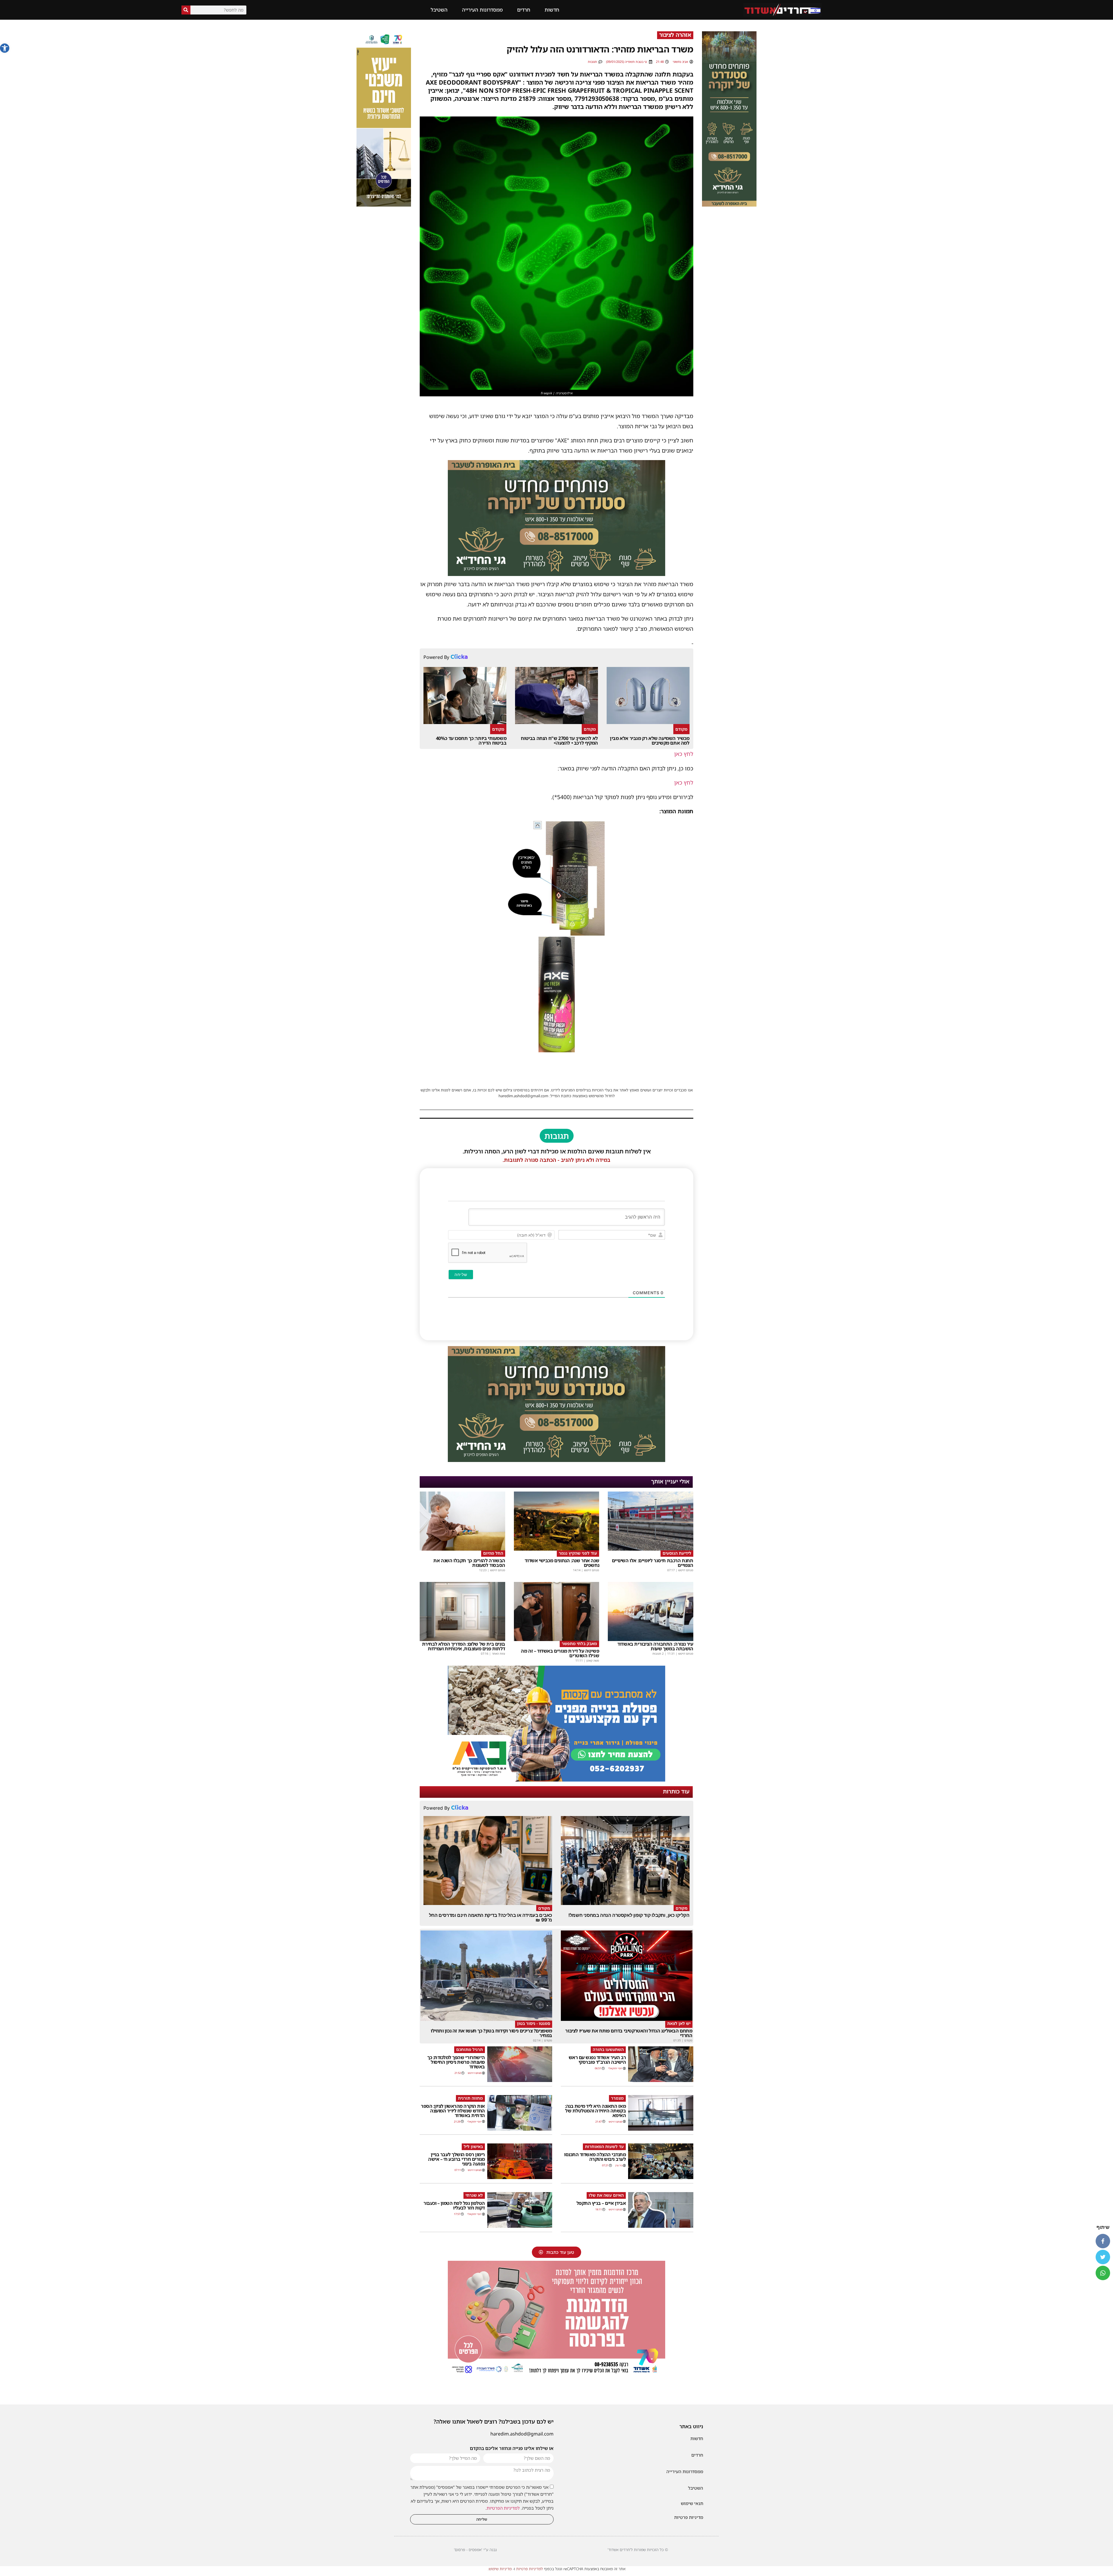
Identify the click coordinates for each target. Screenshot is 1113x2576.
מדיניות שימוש (500, 2569)
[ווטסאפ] (1103, 2273)
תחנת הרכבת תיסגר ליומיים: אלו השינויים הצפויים (653, 1563)
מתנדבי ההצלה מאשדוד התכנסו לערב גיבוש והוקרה (595, 2157)
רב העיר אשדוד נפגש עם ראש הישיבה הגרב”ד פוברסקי (597, 2060)
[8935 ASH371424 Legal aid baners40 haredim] (384, 205)
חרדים (524, 10)
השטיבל (439, 10)
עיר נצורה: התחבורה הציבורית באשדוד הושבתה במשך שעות (655, 1646)
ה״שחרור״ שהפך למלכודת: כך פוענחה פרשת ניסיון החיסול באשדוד (456, 2062)
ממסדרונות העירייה (482, 10)
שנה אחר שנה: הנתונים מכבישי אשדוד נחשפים (562, 1563)
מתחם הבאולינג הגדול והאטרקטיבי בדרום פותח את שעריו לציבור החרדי (629, 2033)
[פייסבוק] (1103, 2241)
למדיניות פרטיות (530, 2569)
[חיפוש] (186, 10)
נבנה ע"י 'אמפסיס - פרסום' (475, 2550)
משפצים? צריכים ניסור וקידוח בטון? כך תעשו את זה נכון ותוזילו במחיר (491, 2033)
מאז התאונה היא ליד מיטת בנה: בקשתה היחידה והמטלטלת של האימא (595, 2111)
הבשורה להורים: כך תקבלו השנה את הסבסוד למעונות (469, 1563)
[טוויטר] (1103, 2257)
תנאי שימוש (692, 2503)
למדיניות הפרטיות (503, 2508)
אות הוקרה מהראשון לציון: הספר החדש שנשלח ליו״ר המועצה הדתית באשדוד (453, 2111)
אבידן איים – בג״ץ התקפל (601, 2203)
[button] (5, 48)
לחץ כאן (684, 754)
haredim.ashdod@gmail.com (522, 2434)
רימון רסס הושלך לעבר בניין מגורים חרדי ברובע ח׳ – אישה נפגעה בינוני (457, 2159)
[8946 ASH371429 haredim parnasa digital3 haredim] (556, 2375)
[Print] (556, 574)
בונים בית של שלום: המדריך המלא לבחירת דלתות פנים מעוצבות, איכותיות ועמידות (464, 1646)
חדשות (552, 10)
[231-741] (729, 205)
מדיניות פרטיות (689, 2517)
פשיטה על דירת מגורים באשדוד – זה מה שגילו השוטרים (560, 1653)
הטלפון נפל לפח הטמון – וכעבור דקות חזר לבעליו (454, 2205)
